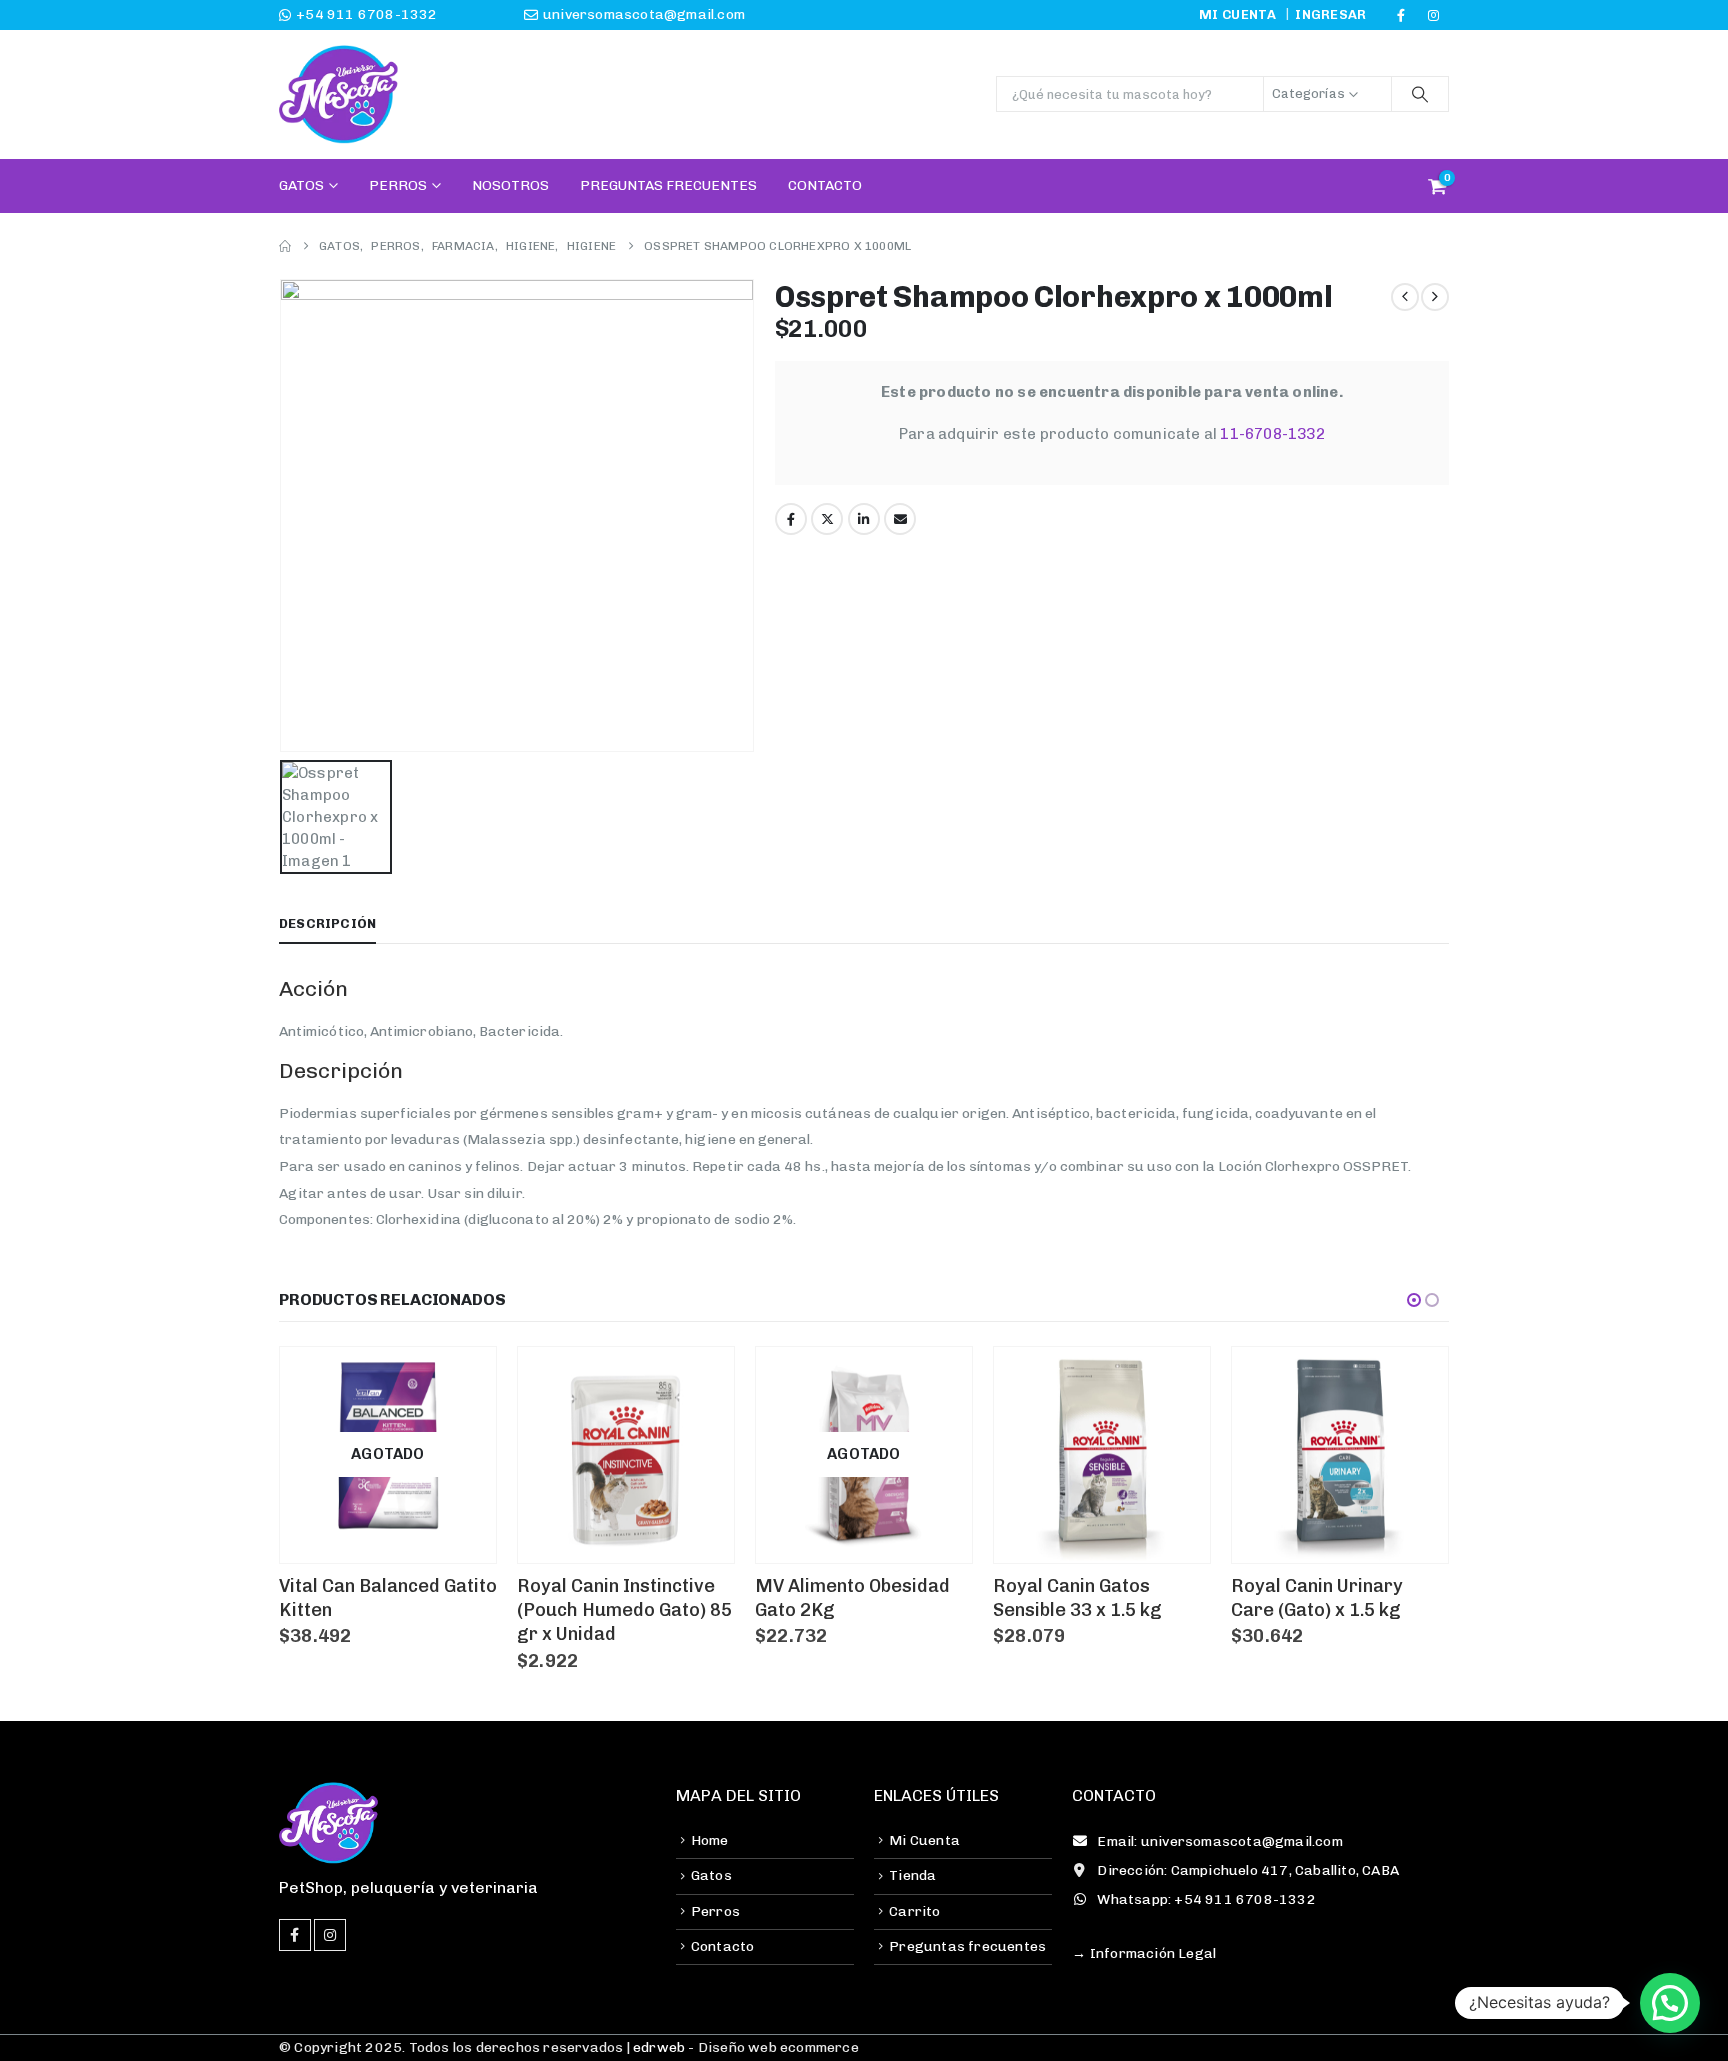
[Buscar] (1420, 94)
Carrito (914, 1911)
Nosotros (510, 185)
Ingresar (1331, 14)
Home (710, 1840)
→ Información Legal (1144, 1953)
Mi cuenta (1237, 14)
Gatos (301, 185)
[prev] (1405, 297)
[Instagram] (1434, 15)
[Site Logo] (339, 94)
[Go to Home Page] (285, 246)
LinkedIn (864, 519)
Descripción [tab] (327, 923)
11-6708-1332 (1272, 434)
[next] (1435, 297)
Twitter (827, 519)
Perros (398, 185)
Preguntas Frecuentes (668, 185)
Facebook (791, 519)
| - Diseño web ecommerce (740, 2047)
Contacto (825, 185)
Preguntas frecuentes (967, 1946)
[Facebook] (1401, 15)
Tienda (912, 1875)
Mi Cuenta (924, 1840)
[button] (1414, 1300)
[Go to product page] (626, 1455)
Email (900, 519)
